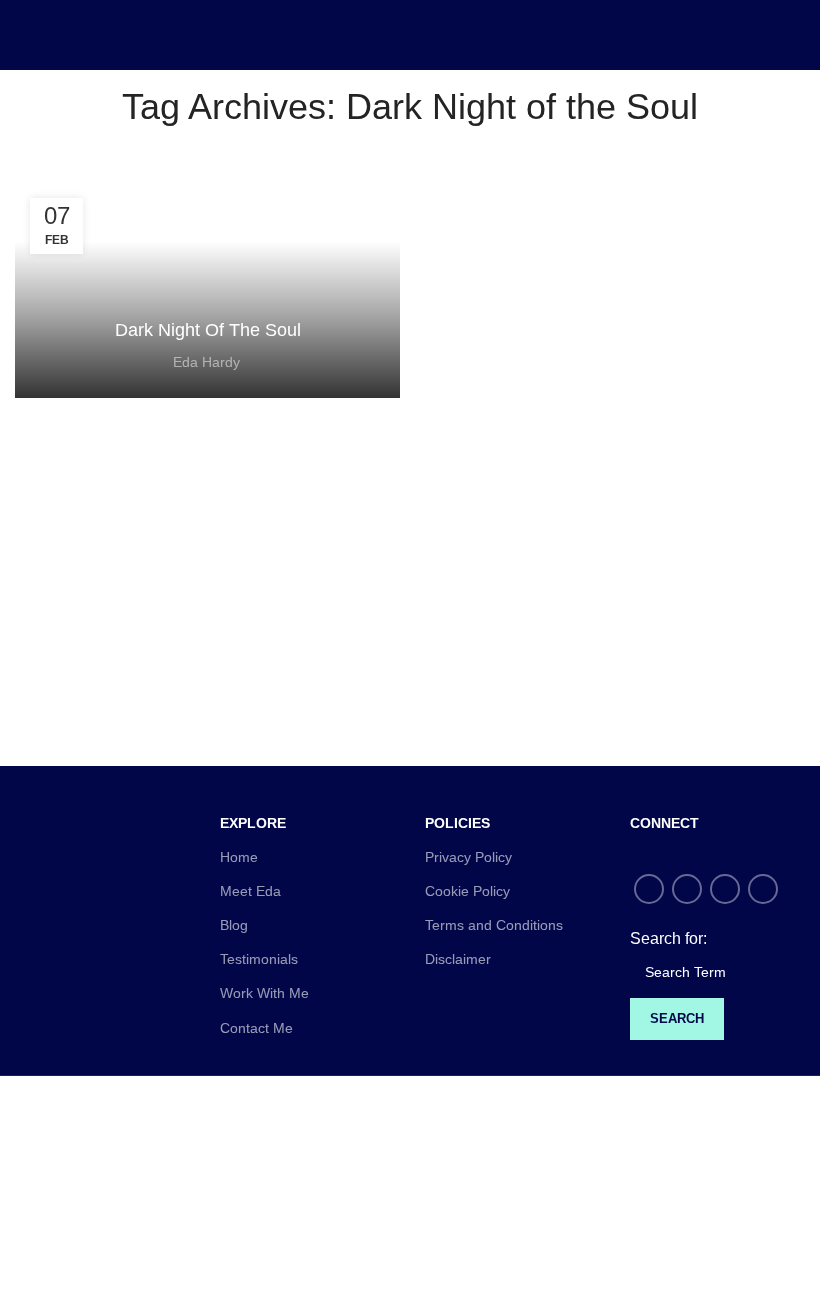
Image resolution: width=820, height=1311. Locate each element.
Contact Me (256, 1028)
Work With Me (264, 993)
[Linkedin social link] (763, 889)
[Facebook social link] (649, 889)
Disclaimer (458, 959)
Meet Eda (250, 891)
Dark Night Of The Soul (208, 330)
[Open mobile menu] (23, 35)
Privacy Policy (468, 857)
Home (239, 857)
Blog (234, 925)
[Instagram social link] (687, 889)
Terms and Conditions (494, 925)
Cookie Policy (467, 891)
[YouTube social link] (725, 889)
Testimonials (259, 959)
